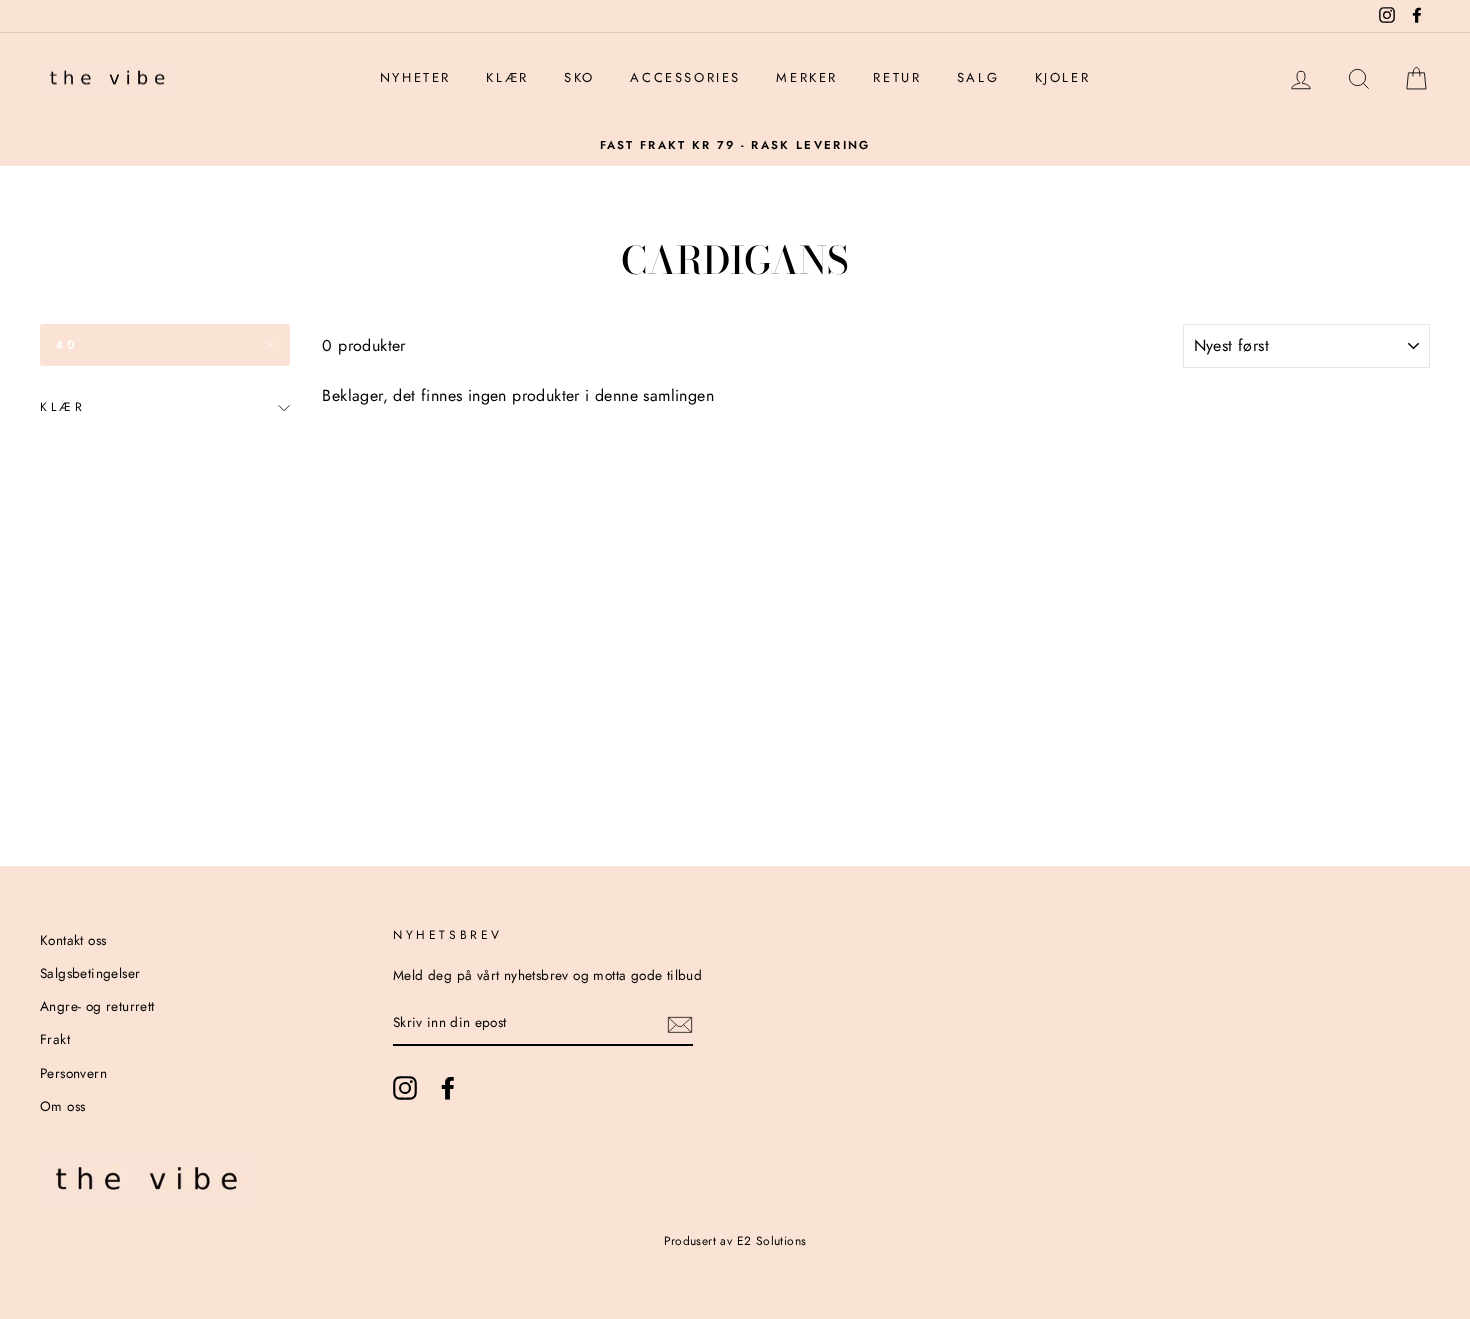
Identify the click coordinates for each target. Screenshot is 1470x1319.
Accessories (685, 77)
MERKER (807, 77)
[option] (735, 145)
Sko (579, 77)
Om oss (62, 1106)
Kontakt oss (73, 940)
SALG (978, 77)
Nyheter (415, 77)
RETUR (897, 77)
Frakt (55, 1039)
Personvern (73, 1073)
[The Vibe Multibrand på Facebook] (448, 1088)
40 (66, 345)
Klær (507, 77)
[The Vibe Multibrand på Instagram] (405, 1088)
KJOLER (1063, 77)
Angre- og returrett (97, 1006)
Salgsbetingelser (90, 973)
